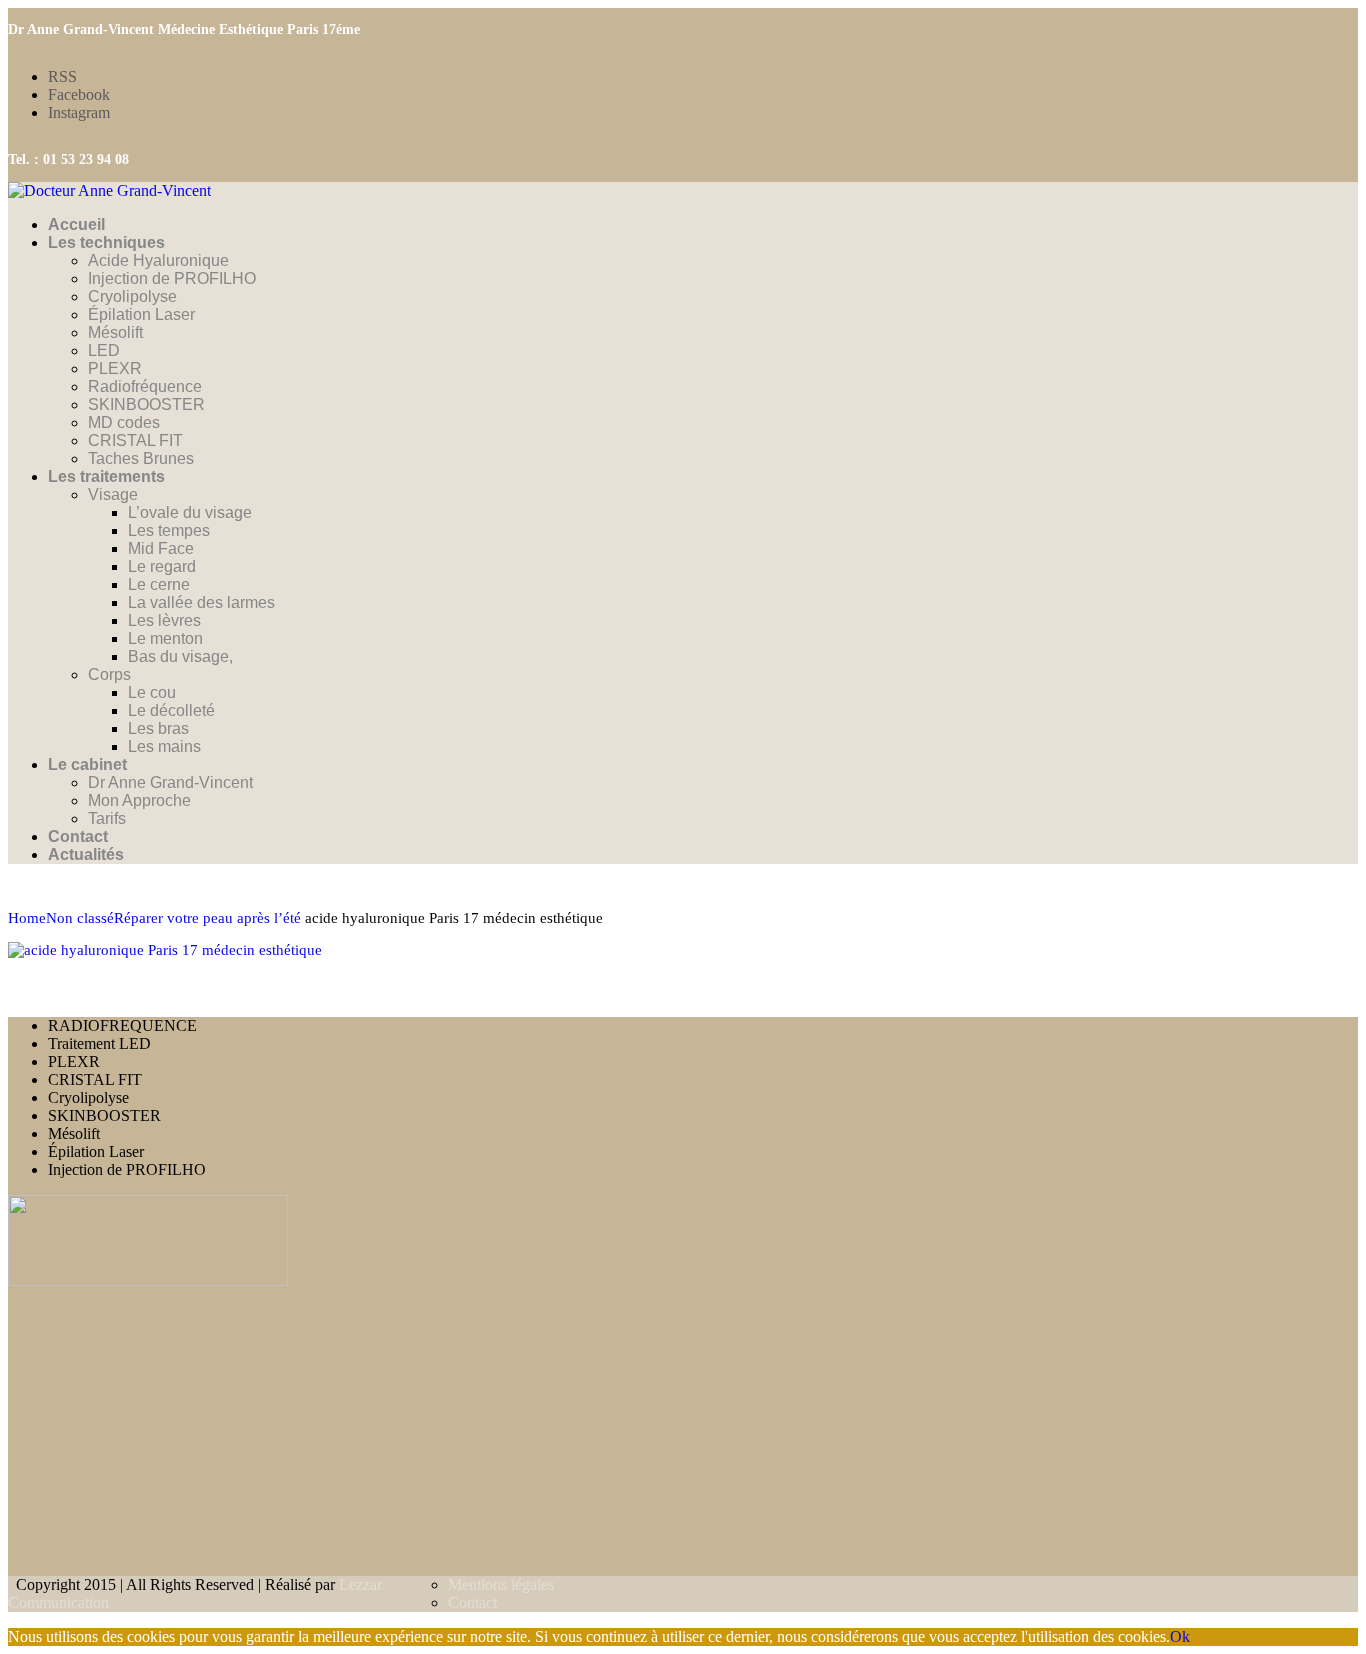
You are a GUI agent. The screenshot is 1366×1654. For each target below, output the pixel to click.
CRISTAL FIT (95, 1079)
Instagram (79, 112)
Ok (1180, 1636)
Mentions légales (501, 1584)
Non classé (80, 918)
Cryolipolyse (88, 1097)
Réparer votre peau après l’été (207, 918)
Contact (472, 1602)
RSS (62, 76)
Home (27, 918)
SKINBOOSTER (104, 1115)
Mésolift (74, 1133)
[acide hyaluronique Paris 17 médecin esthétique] (165, 950)
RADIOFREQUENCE (122, 1025)
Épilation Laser (96, 1151)
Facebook (79, 94)
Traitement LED (99, 1043)
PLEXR (74, 1061)
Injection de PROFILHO (127, 1169)
